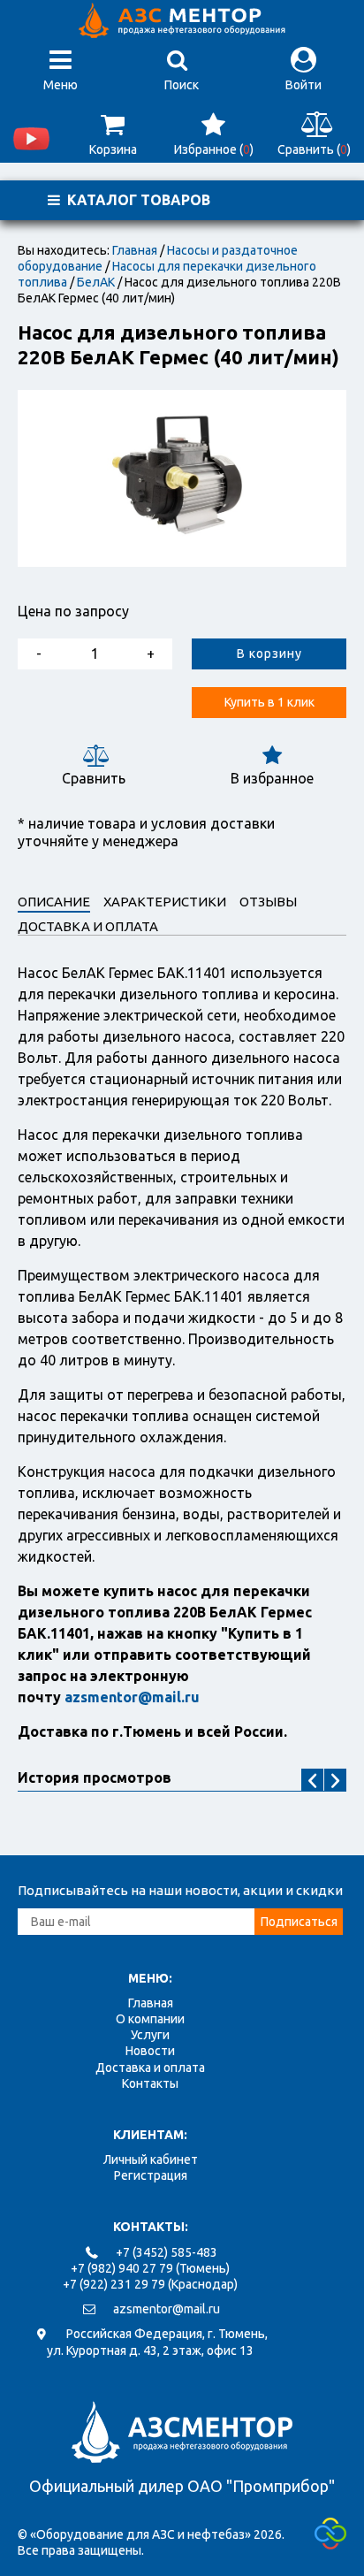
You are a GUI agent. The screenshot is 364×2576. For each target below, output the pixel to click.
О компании (150, 2019)
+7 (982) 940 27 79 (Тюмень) (150, 2268)
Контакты (150, 2083)
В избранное (272, 778)
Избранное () (214, 149)
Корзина (113, 149)
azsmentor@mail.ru (167, 2309)
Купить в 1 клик (269, 702)
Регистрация (151, 2175)
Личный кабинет (151, 2159)
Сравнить (94, 778)
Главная (135, 250)
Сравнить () (314, 149)
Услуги (150, 2035)
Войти (303, 85)
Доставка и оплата (150, 2068)
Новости (150, 2051)
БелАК (96, 282)
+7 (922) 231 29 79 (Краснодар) (150, 2284)
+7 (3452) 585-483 (167, 2252)
